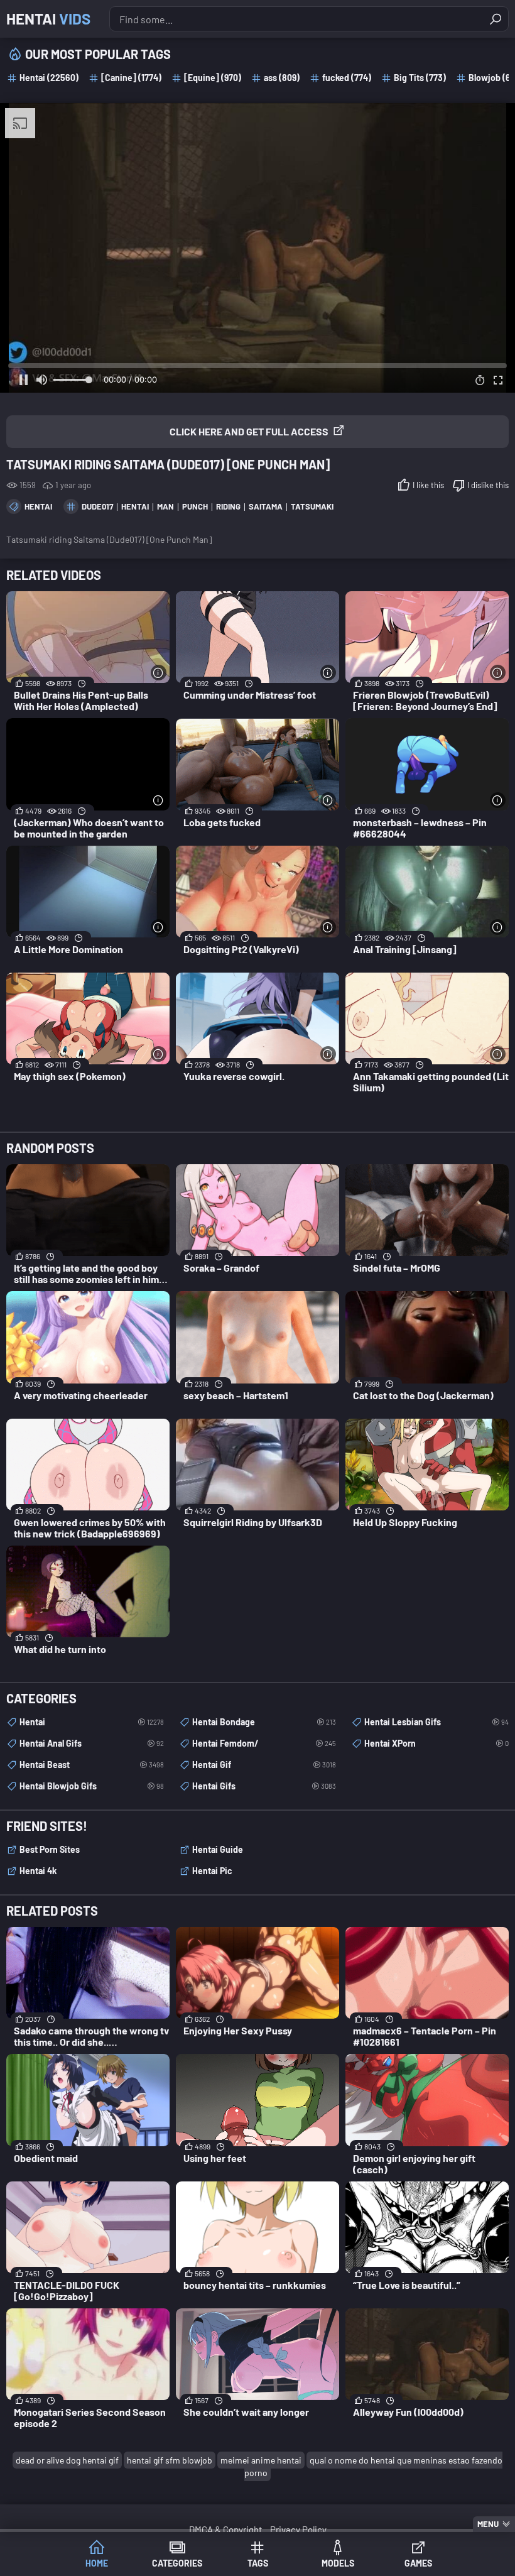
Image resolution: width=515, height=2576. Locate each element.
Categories (177, 2563)
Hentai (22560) (49, 78)
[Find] (496, 19)
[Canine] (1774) (131, 78)
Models (338, 2563)
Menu (488, 2524)
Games (418, 2563)
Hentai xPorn (436, 1743)
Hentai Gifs (264, 1786)
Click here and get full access (249, 431)
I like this (428, 485)
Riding (228, 506)
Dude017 (97, 506)
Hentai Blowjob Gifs (92, 1786)
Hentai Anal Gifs (92, 1743)
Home (97, 2563)
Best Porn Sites (50, 1849)
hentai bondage (264, 1722)
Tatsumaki (312, 506)
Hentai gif (264, 1765)
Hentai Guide (218, 1849)
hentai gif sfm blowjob (170, 2460)
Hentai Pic (212, 1871)
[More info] (159, 673)
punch (195, 506)
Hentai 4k (38, 1871)
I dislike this (488, 485)
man (165, 506)
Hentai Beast (92, 1765)
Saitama (266, 506)
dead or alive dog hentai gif (67, 2460)
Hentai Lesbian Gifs (436, 1722)
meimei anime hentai (261, 2460)
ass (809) (282, 78)
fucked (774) (347, 78)
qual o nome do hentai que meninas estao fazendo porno (373, 2466)
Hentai (48, 19)
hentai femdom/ (264, 1743)
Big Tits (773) (420, 78)
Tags (258, 2563)
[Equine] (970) (213, 78)
